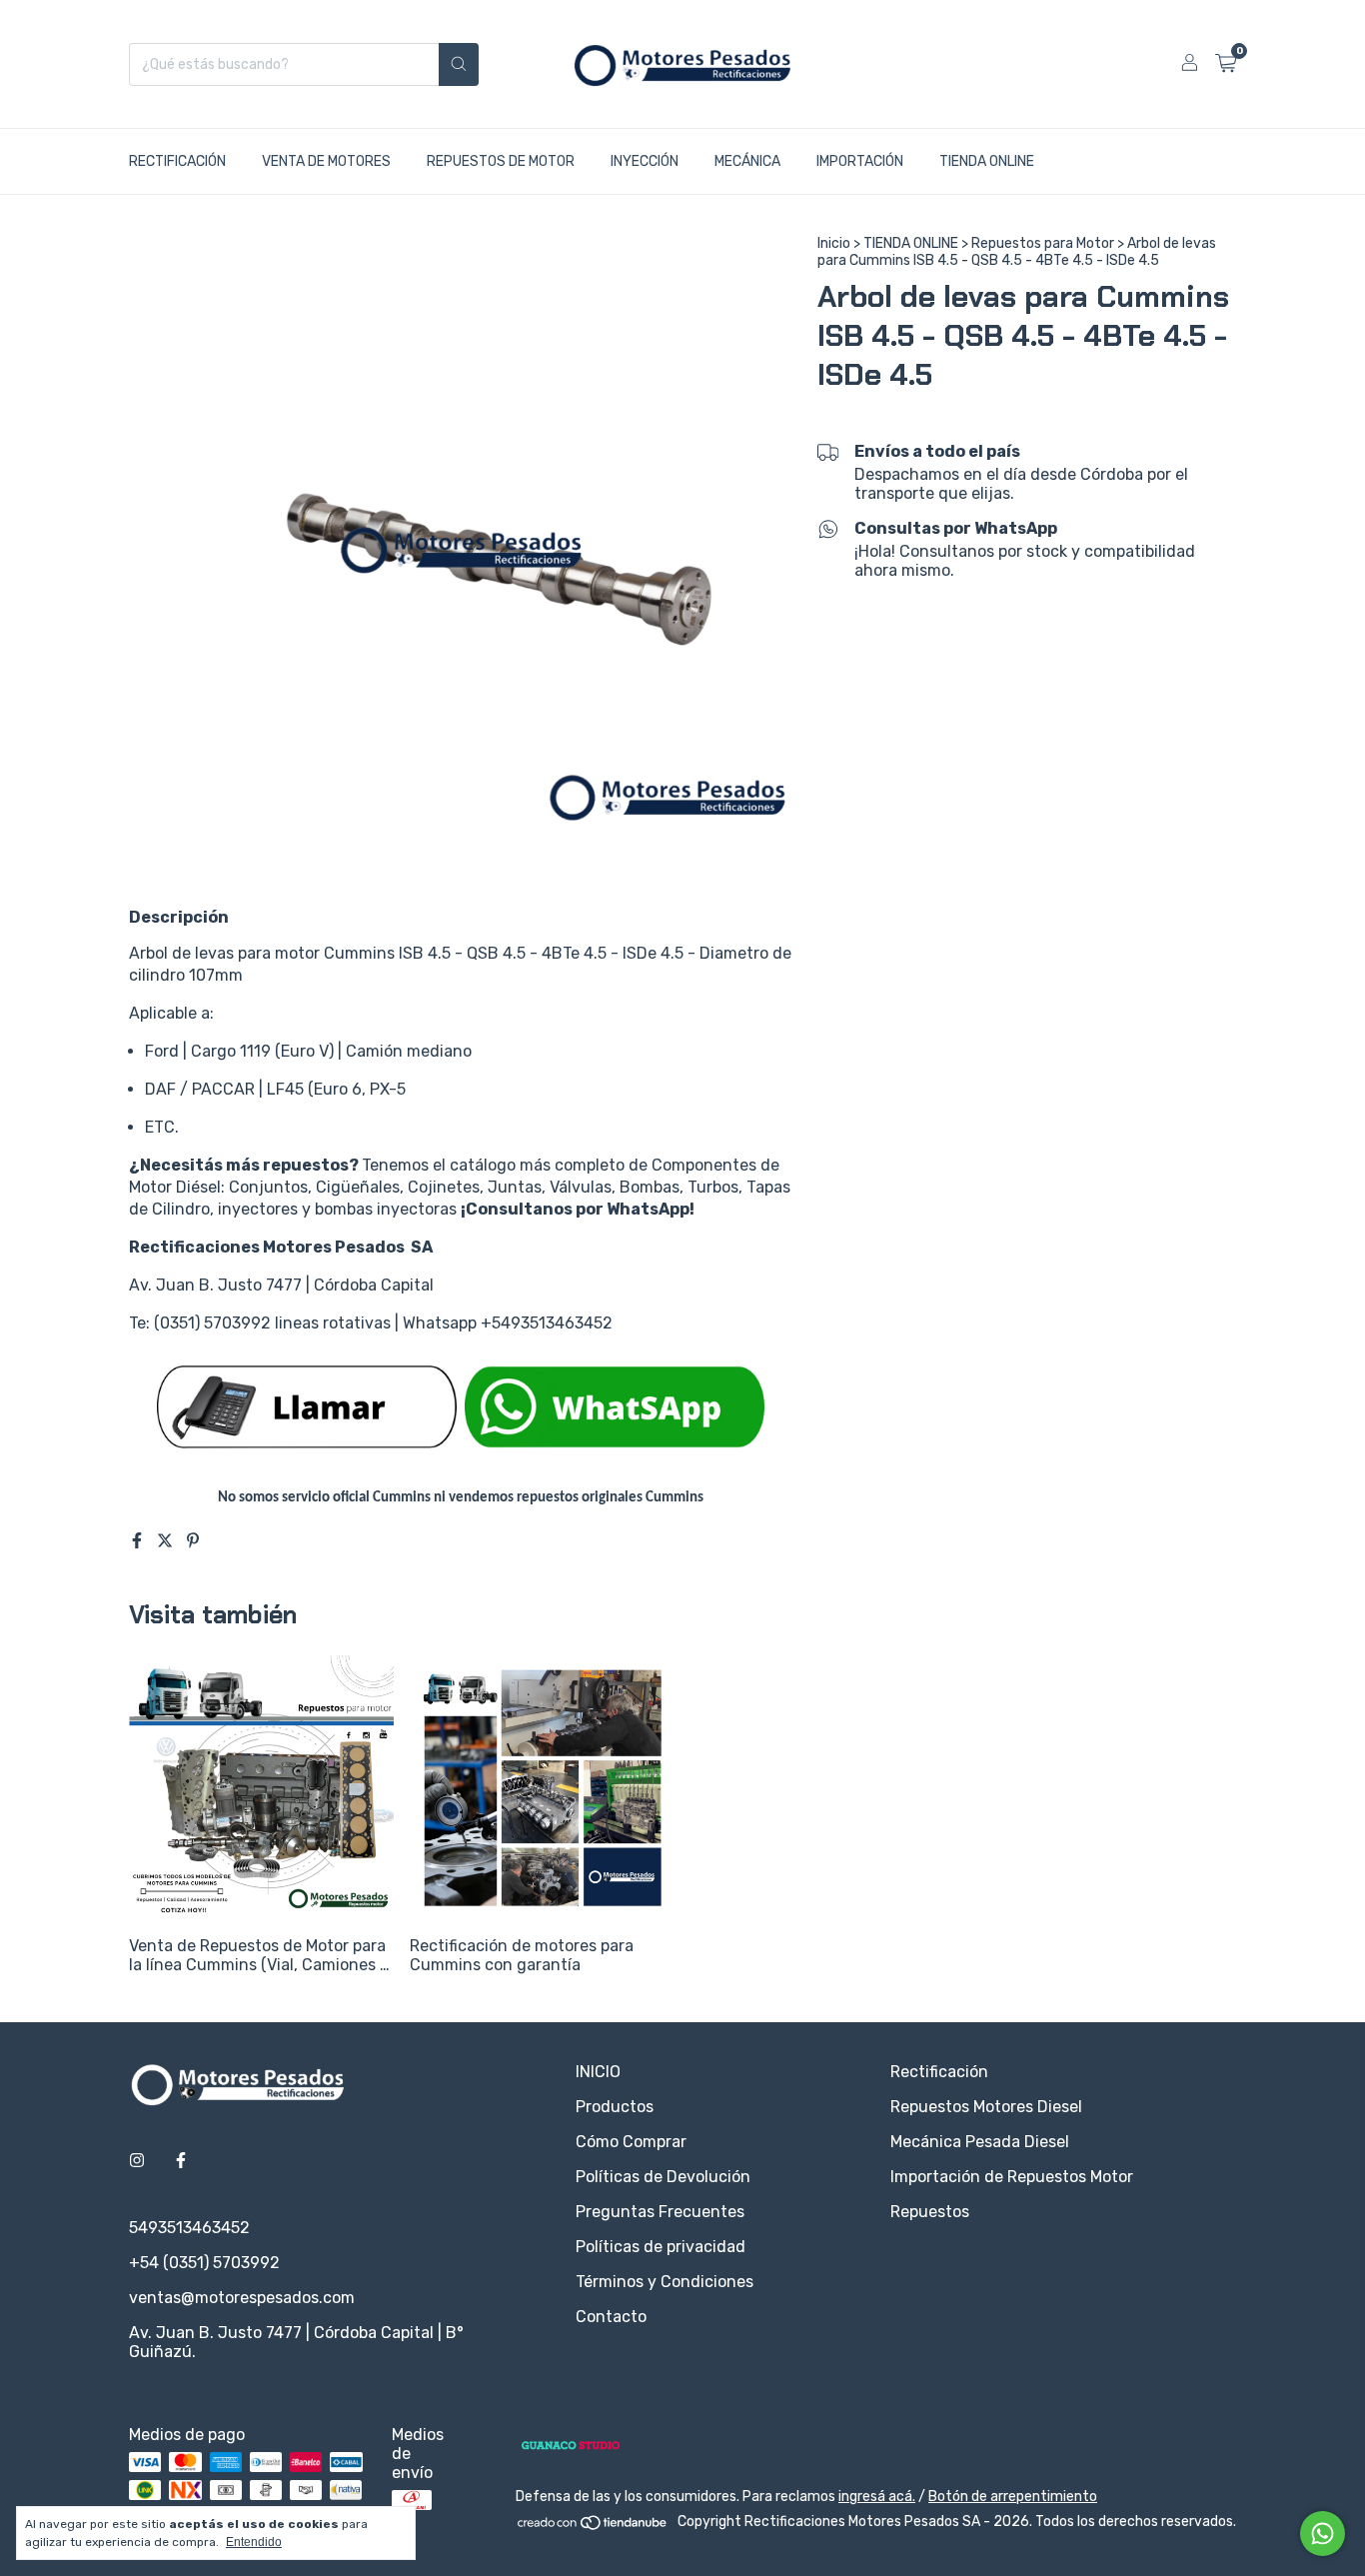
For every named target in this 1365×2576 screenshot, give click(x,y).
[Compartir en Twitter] (167, 1541)
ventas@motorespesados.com (242, 2298)
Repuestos (930, 2212)
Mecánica (747, 161)
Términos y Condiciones (665, 2282)
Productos (615, 2107)
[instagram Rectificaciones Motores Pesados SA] (137, 2161)
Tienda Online (987, 161)
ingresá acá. (877, 2497)
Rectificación (177, 161)
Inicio (834, 243)
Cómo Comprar (631, 2142)
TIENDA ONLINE (911, 243)
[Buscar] (459, 64)
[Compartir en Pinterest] (193, 1541)
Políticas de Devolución (663, 2177)
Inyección (645, 161)
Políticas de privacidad (661, 2247)
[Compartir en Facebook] (139, 1541)
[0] (1226, 64)
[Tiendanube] (593, 2528)
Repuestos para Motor (1043, 243)
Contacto (611, 2317)
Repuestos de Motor (501, 161)
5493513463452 (189, 2228)
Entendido (254, 2542)
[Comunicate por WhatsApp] (1323, 2534)
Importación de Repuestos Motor (1012, 2177)
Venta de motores (326, 161)
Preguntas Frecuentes (660, 2212)
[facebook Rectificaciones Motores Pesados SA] (181, 2161)
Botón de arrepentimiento (1013, 2497)
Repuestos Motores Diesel (986, 2107)
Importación (860, 161)
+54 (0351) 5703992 (204, 2263)
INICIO (598, 2072)
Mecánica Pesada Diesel (980, 2142)
